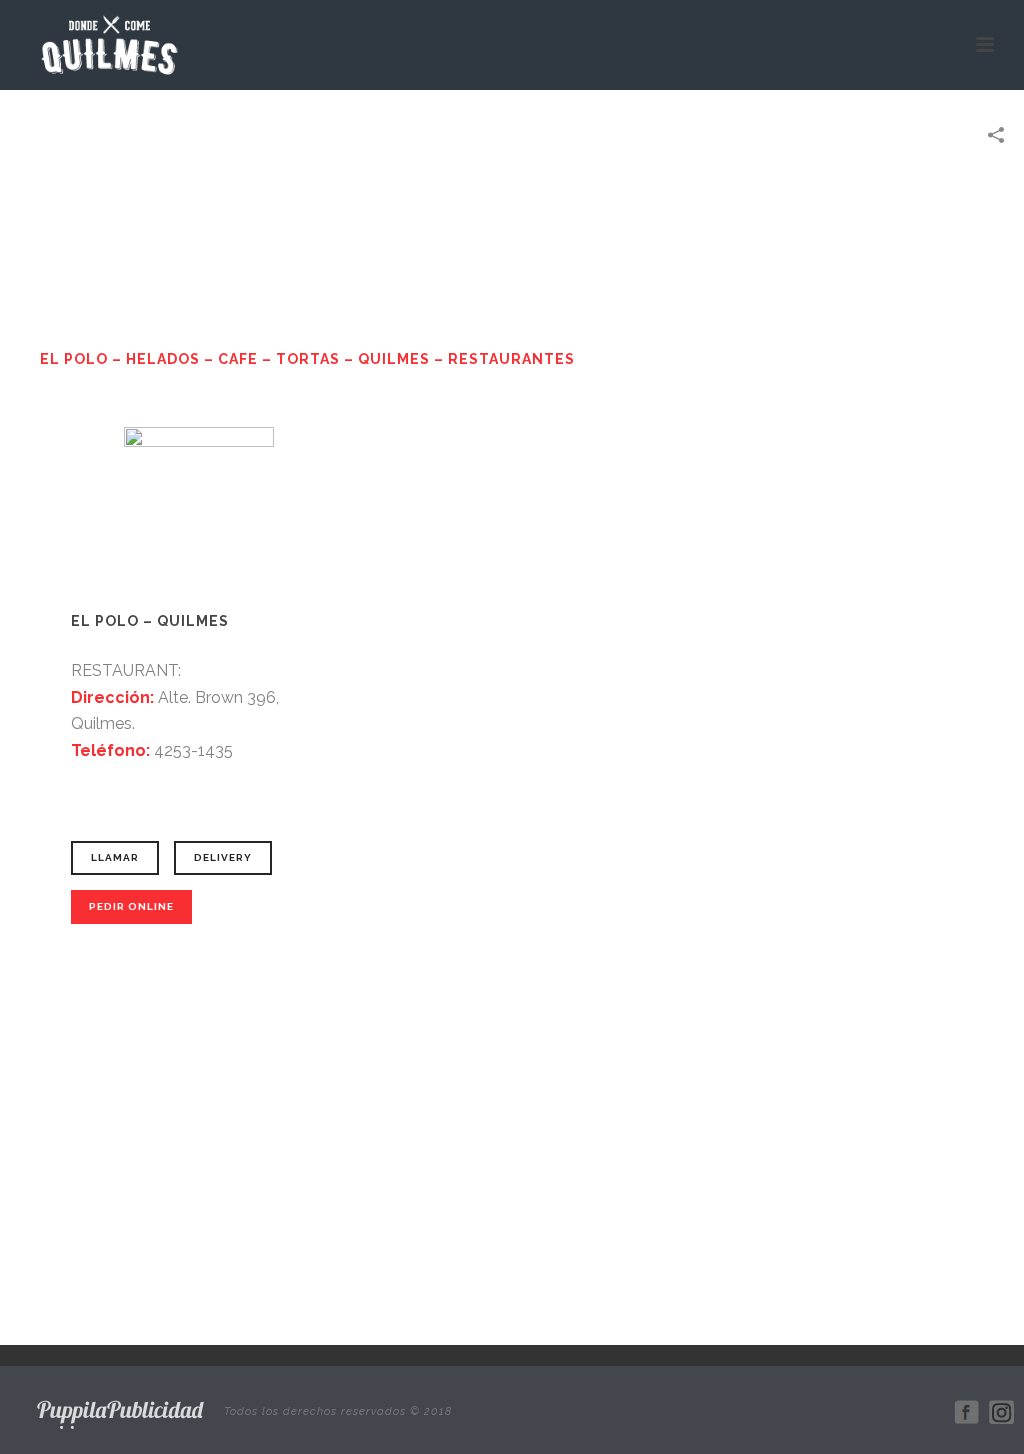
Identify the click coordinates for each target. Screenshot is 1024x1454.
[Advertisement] (512, 1150)
